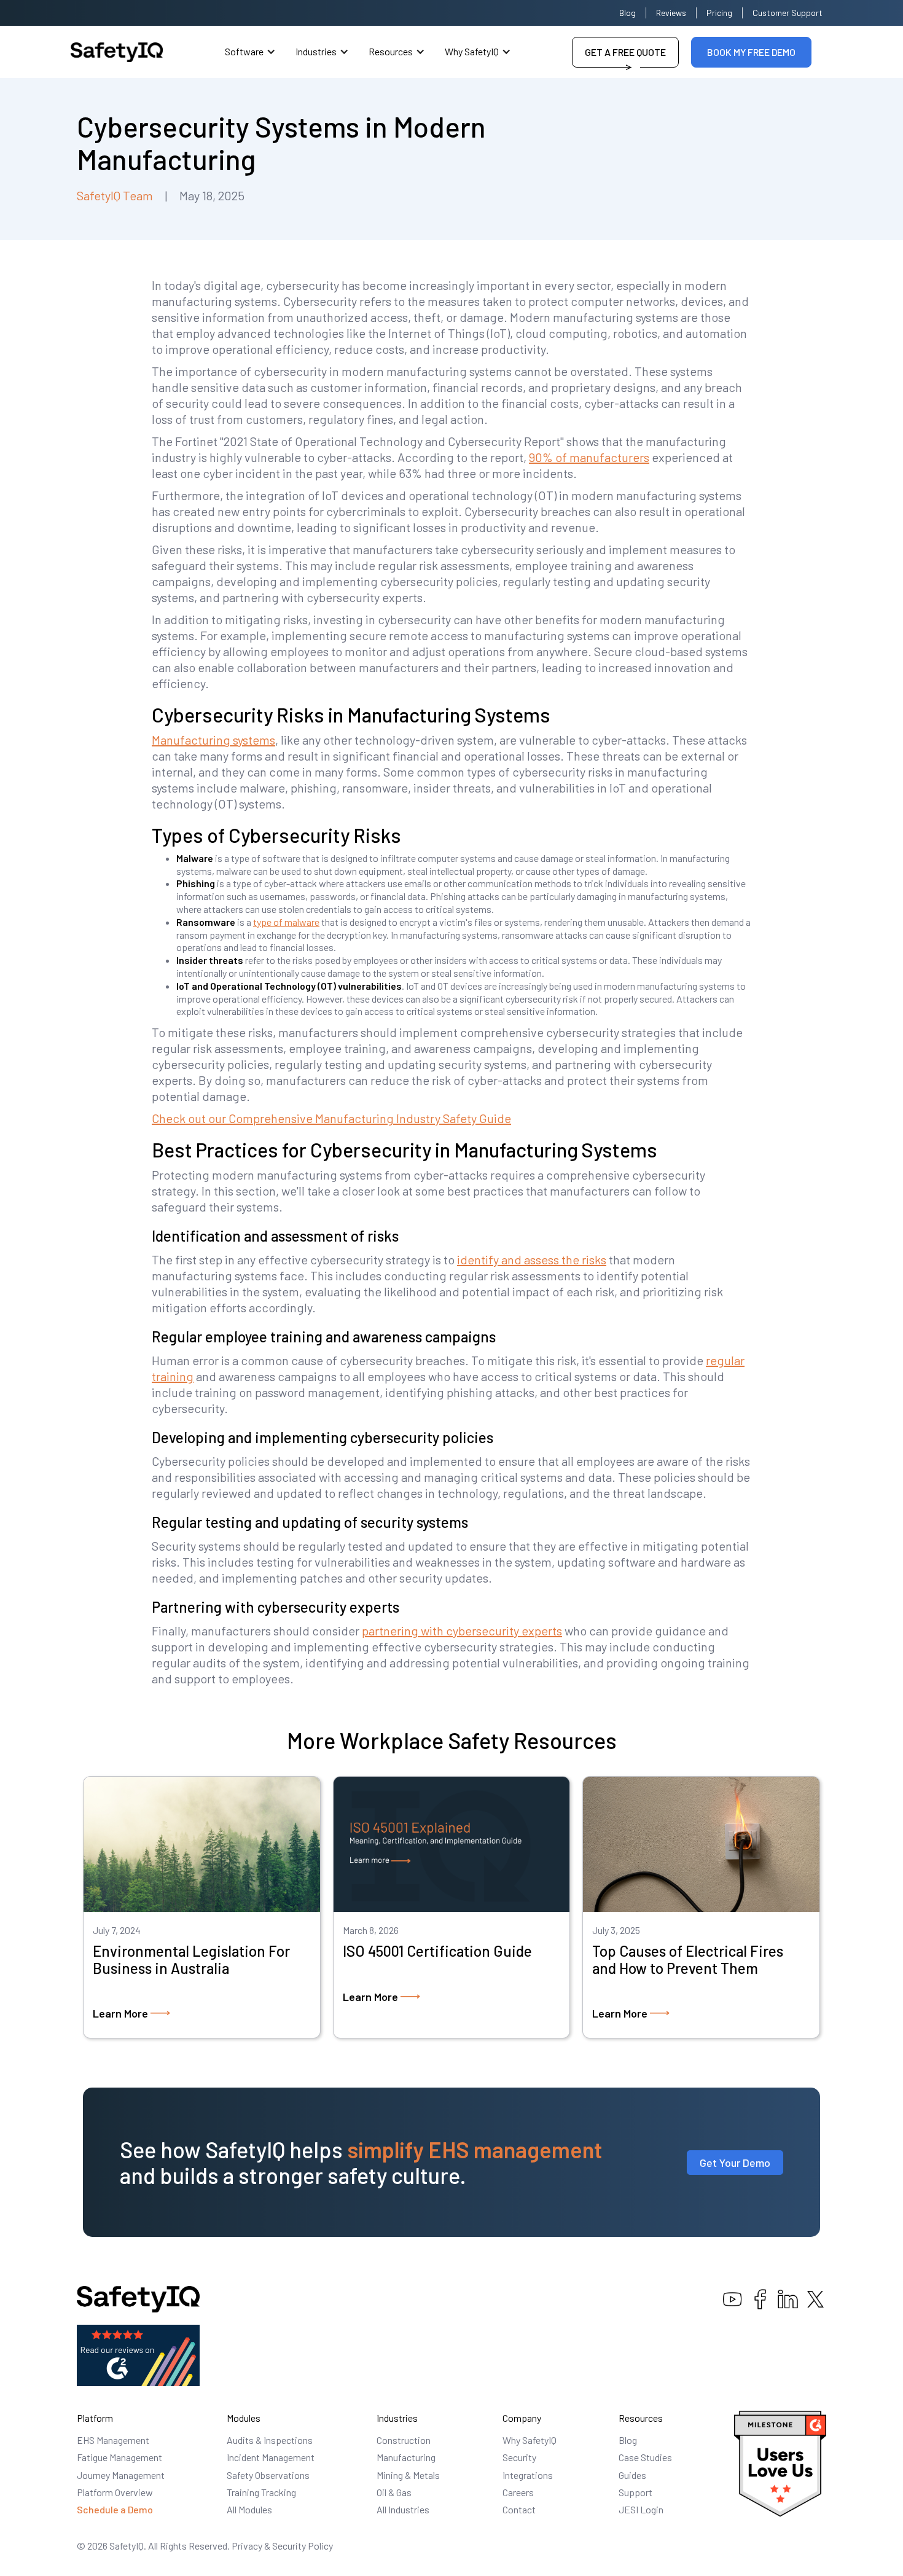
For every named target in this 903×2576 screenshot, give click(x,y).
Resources (391, 51)
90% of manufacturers (589, 457)
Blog (627, 13)
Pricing (719, 13)
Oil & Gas (394, 2492)
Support (635, 2492)
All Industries (403, 2509)
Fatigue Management (119, 2457)
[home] (117, 52)
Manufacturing (406, 2457)
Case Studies (645, 2457)
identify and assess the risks (532, 1259)
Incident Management (271, 2457)
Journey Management (121, 2475)
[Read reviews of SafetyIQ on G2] (138, 2354)
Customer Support (788, 13)
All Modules (249, 2509)
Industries (316, 51)
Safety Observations (268, 2475)
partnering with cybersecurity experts (462, 1631)
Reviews (671, 13)
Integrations (528, 2475)
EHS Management (113, 2440)
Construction (404, 2440)
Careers (518, 2492)
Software (244, 51)
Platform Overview (115, 2492)
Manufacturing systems (213, 740)
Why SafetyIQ (472, 51)
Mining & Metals (408, 2475)
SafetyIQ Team (115, 195)
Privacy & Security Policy (282, 2546)
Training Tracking (261, 2492)
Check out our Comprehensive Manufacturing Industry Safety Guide (331, 1118)
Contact (519, 2509)
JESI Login (641, 2509)
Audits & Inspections (270, 2440)
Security (519, 2457)
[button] (250, 52)
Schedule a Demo (115, 2509)
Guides (632, 2475)
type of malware (286, 922)
